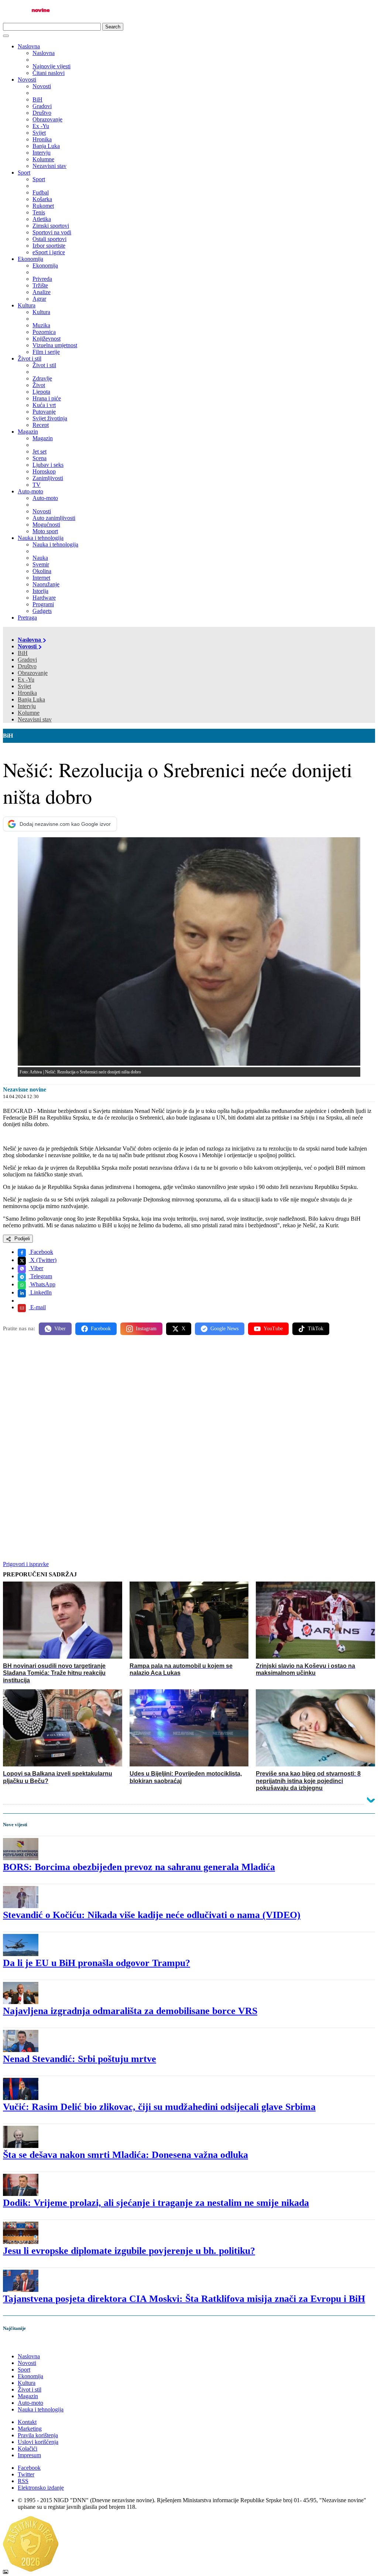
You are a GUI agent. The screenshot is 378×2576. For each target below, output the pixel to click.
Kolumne (29, 713)
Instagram (146, 1329)
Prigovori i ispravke (26, 1564)
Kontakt (27, 2422)
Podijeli (21, 1239)
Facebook (41, 1252)
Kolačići (28, 2449)
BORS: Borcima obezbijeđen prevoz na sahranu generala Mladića (139, 1867)
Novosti (27, 80)
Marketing (30, 2429)
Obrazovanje (33, 673)
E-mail (37, 1307)
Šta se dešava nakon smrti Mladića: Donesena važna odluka (126, 2155)
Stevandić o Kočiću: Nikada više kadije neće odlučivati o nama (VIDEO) (152, 1915)
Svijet (24, 686)
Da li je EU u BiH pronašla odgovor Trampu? (97, 1963)
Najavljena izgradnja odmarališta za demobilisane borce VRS (130, 2011)
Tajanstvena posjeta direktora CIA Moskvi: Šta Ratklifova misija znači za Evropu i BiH (184, 2299)
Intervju (27, 706)
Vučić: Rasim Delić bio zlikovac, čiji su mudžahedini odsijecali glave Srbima (159, 2107)
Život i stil (30, 358)
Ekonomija (30, 259)
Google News (224, 1329)
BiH (23, 653)
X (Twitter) (43, 1260)
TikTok (316, 1329)
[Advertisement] (189, 1399)
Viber (36, 1268)
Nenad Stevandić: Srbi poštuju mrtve (80, 2059)
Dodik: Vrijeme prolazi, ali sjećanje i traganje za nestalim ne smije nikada (156, 2203)
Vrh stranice (24, 2344)
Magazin (28, 432)
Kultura (27, 305)
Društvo (27, 666)
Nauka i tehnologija (41, 538)
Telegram (40, 1276)
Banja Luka (31, 699)
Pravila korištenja (38, 2435)
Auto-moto (30, 491)
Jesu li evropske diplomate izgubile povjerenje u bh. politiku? (129, 2251)
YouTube (273, 1329)
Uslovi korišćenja (38, 2442)
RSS (23, 2481)
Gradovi (27, 660)
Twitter (26, 2474)
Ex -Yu (26, 680)
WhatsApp (42, 1284)
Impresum (29, 2455)
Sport (24, 173)
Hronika (27, 693)
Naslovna (29, 46)
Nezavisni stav (35, 719)
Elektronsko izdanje (41, 2488)
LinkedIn (40, 1292)
